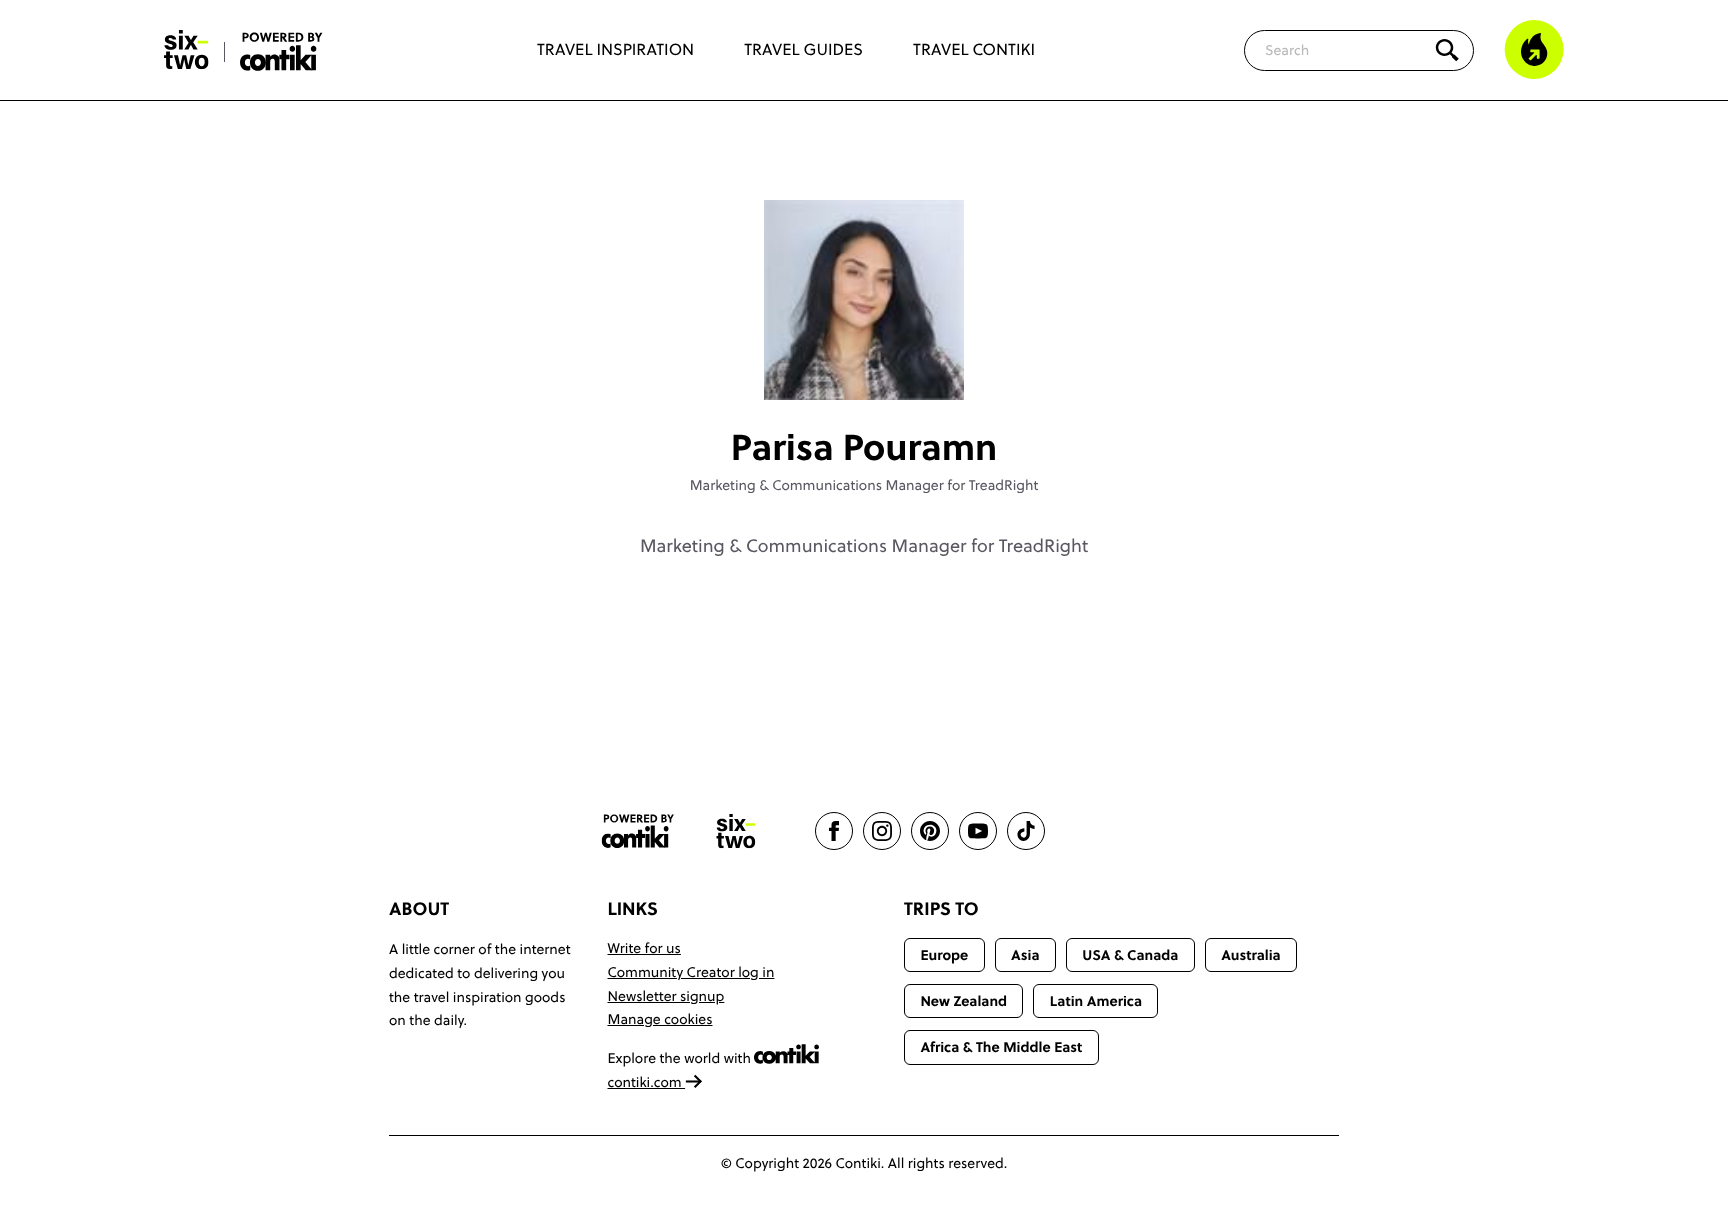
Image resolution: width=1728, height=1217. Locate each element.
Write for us (644, 948)
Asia (1025, 955)
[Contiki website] (638, 831)
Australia (1251, 955)
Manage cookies (660, 1019)
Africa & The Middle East (1001, 1047)
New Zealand (963, 1001)
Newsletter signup (666, 996)
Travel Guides (803, 50)
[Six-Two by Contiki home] (187, 50)
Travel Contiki (974, 50)
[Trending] (1534, 50)
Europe (944, 955)
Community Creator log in (691, 972)
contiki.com (647, 1082)
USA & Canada (1130, 955)
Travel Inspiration (615, 50)
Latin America (1096, 1001)
